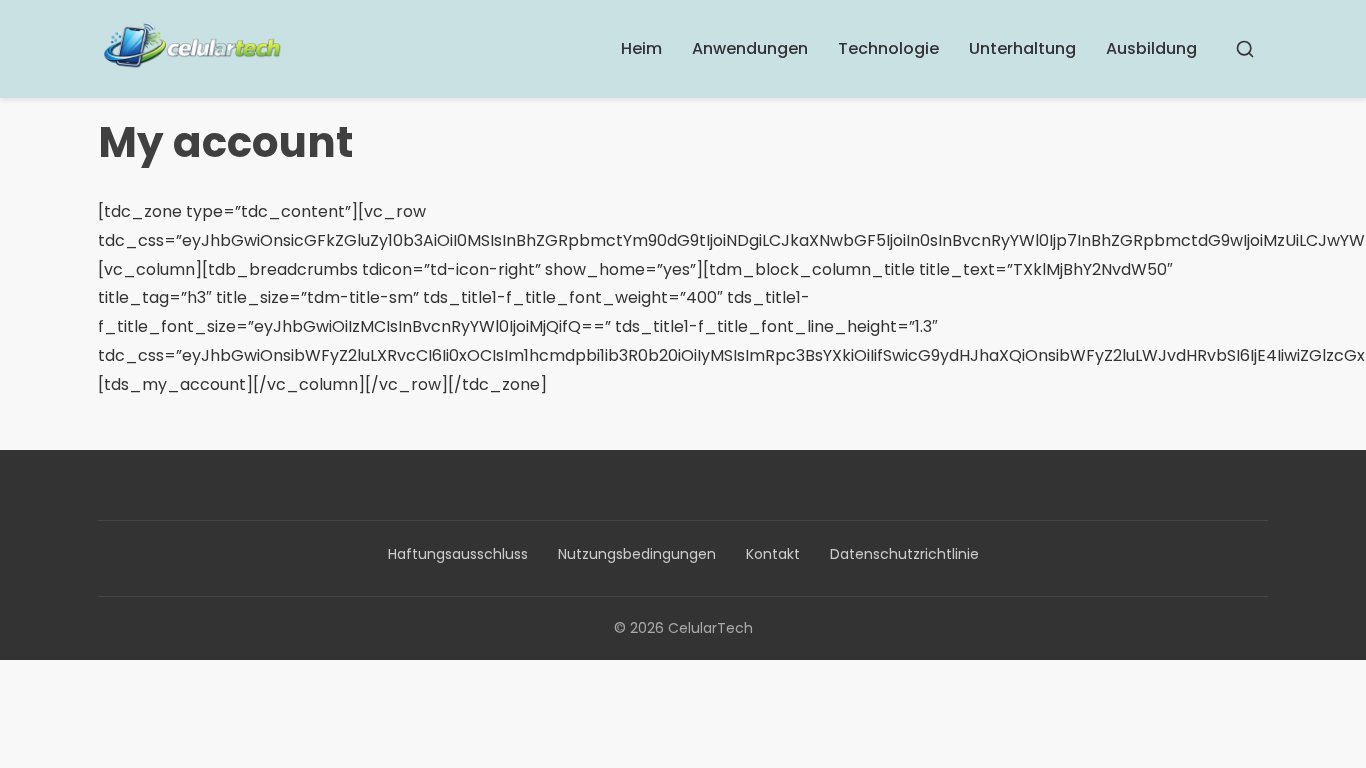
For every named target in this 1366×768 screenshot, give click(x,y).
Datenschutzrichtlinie (904, 554)
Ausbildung (1151, 48)
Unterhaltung (1022, 48)
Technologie (888, 48)
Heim (641, 48)
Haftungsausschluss (458, 554)
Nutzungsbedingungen (637, 554)
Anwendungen (750, 48)
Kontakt (773, 554)
